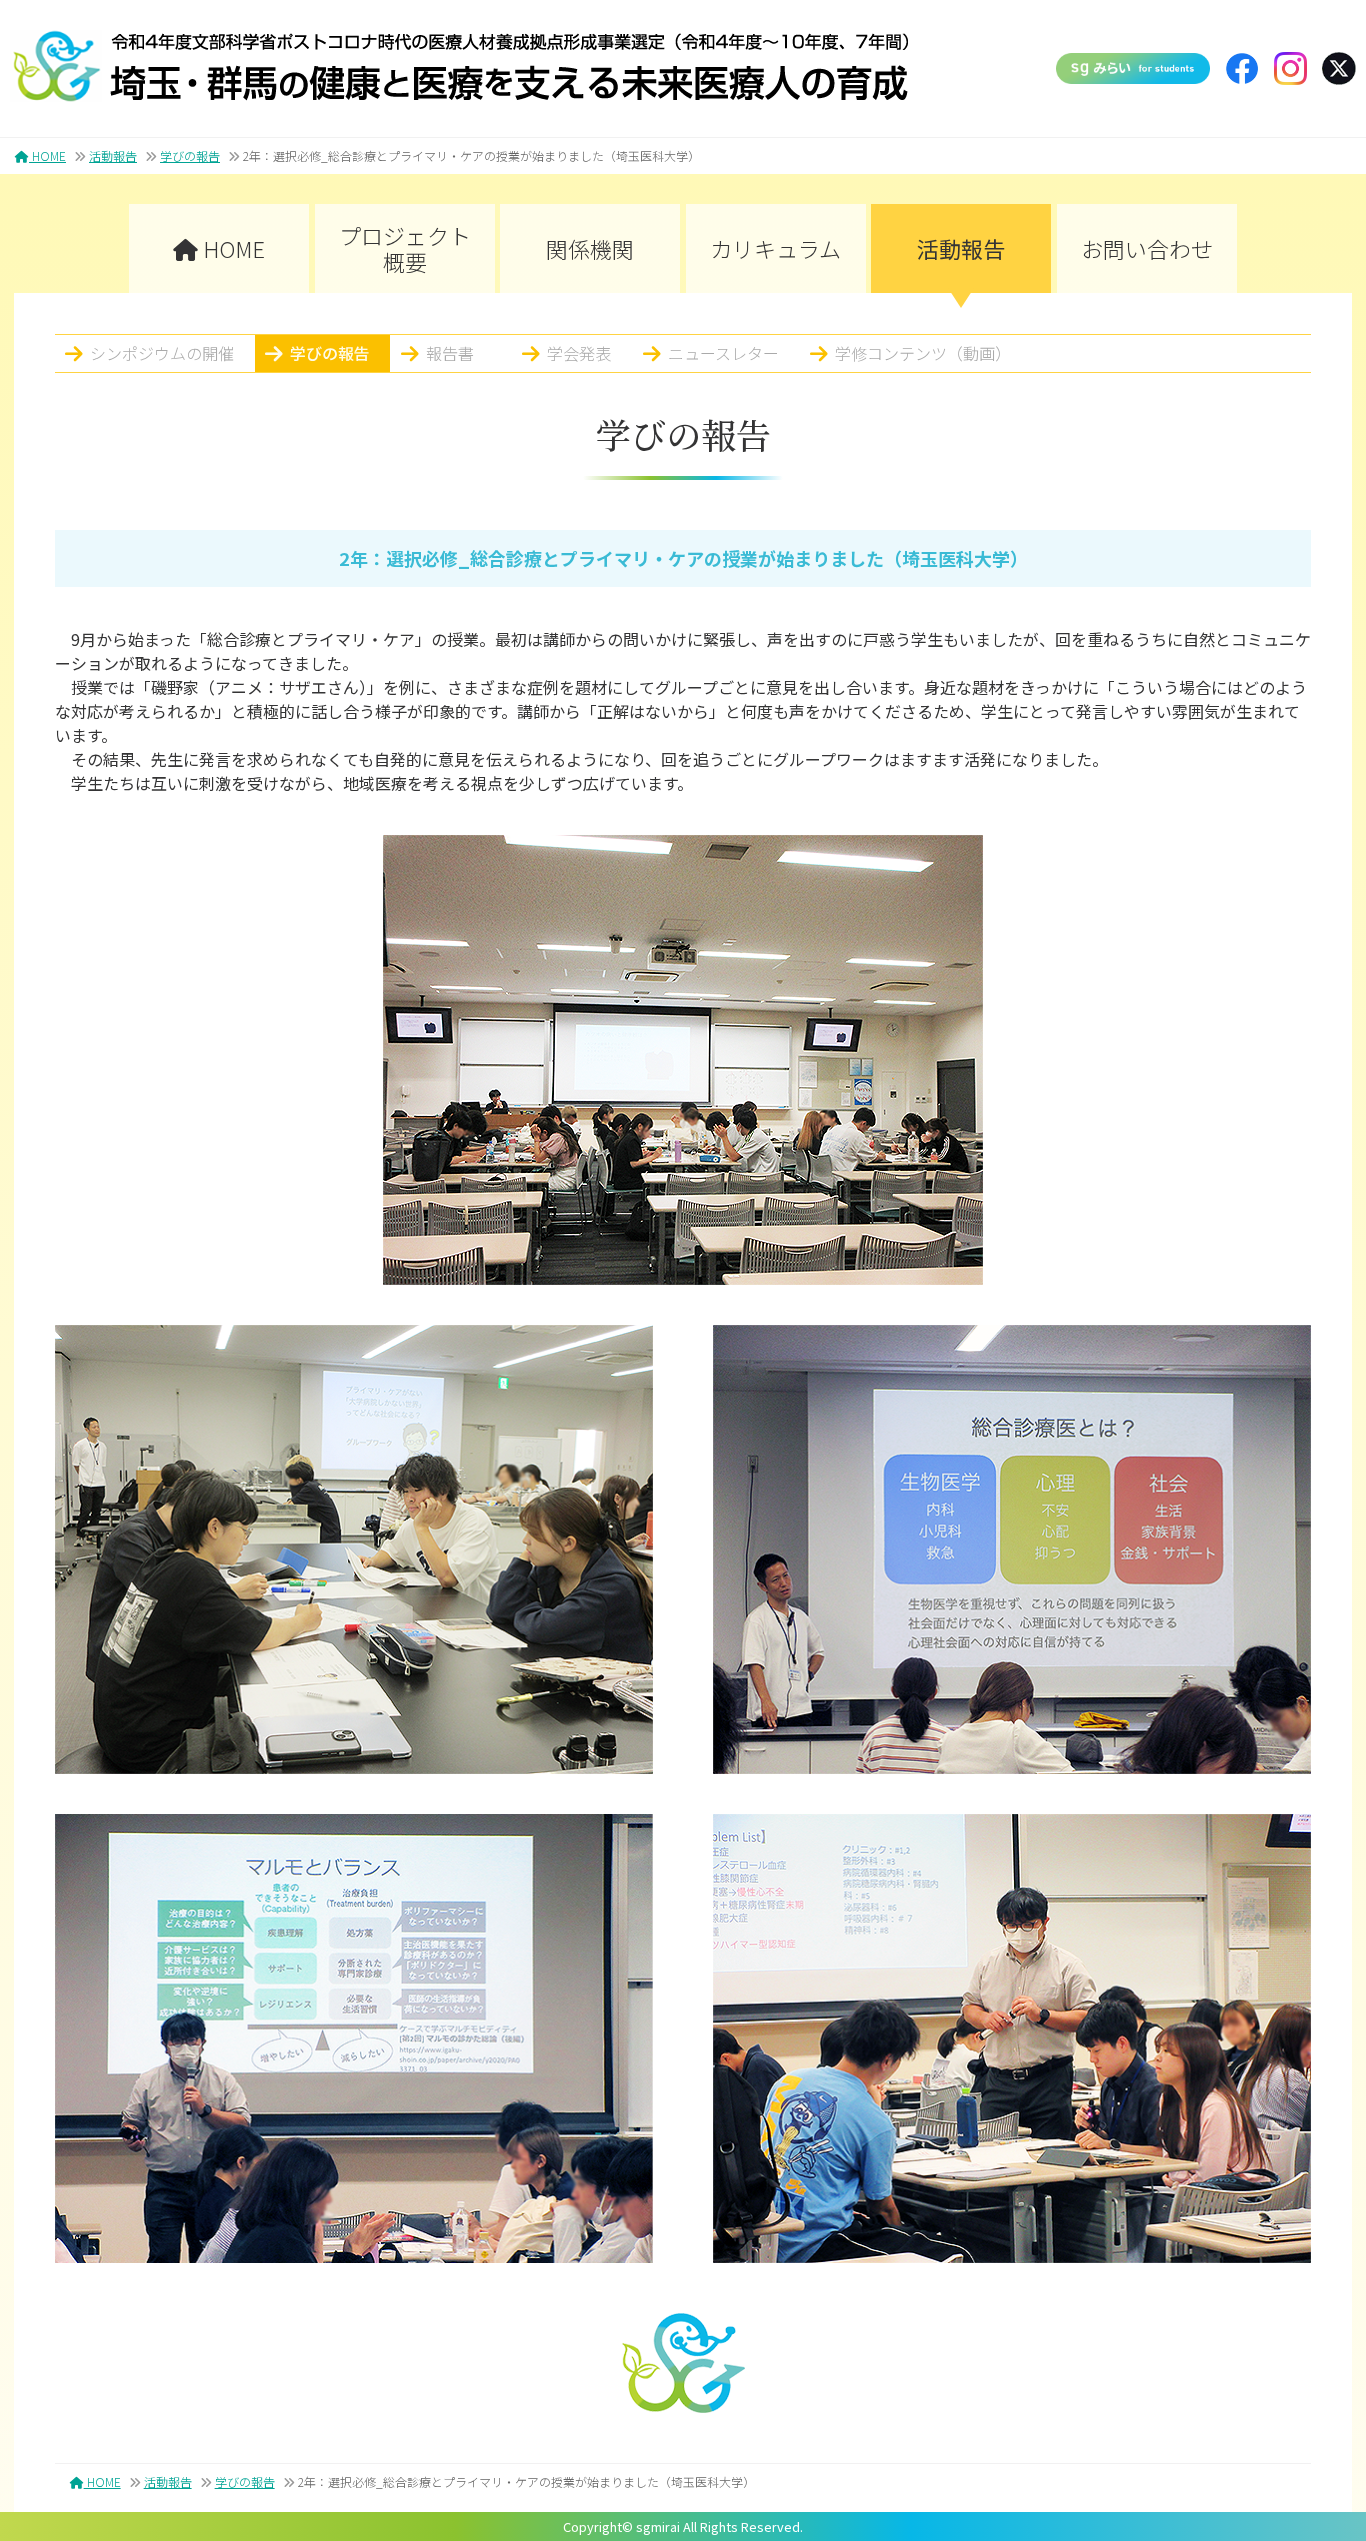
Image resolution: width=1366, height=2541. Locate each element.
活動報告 (113, 155)
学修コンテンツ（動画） (923, 353)
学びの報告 (190, 155)
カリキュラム (775, 248)
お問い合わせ (1147, 248)
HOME (47, 155)
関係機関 (590, 248)
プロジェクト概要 (405, 248)
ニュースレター (723, 353)
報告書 (450, 353)
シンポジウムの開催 (162, 353)
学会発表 (579, 353)
